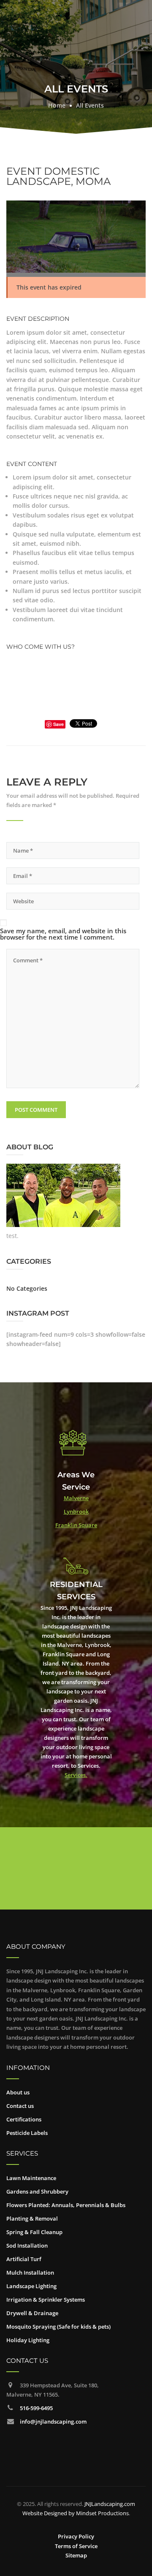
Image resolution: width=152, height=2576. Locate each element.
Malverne (76, 1498)
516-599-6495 (36, 2408)
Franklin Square (76, 1525)
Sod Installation (27, 2246)
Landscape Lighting (31, 2286)
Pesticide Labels (27, 2133)
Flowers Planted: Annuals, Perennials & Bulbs (66, 2205)
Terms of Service (76, 2546)
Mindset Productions (102, 2513)
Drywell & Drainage (32, 2313)
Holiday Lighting (28, 2340)
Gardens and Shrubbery (37, 2191)
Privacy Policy (76, 2536)
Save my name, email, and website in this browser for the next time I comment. (63, 934)
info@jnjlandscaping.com (53, 2422)
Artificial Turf (24, 2259)
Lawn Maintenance (31, 2178)
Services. (76, 1775)
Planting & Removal (32, 2218)
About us (18, 2092)
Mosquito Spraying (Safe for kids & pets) (58, 2327)
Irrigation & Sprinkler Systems (46, 2300)
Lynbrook (76, 1511)
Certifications (24, 2119)
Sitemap (76, 2555)
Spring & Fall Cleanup (34, 2232)
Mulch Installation (30, 2273)
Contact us (20, 2106)
